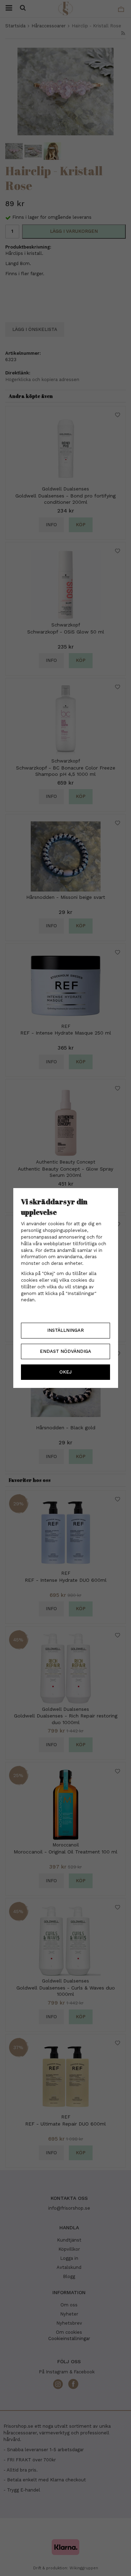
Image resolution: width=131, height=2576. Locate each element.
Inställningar (65, 1330)
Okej (65, 1372)
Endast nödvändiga (65, 1351)
